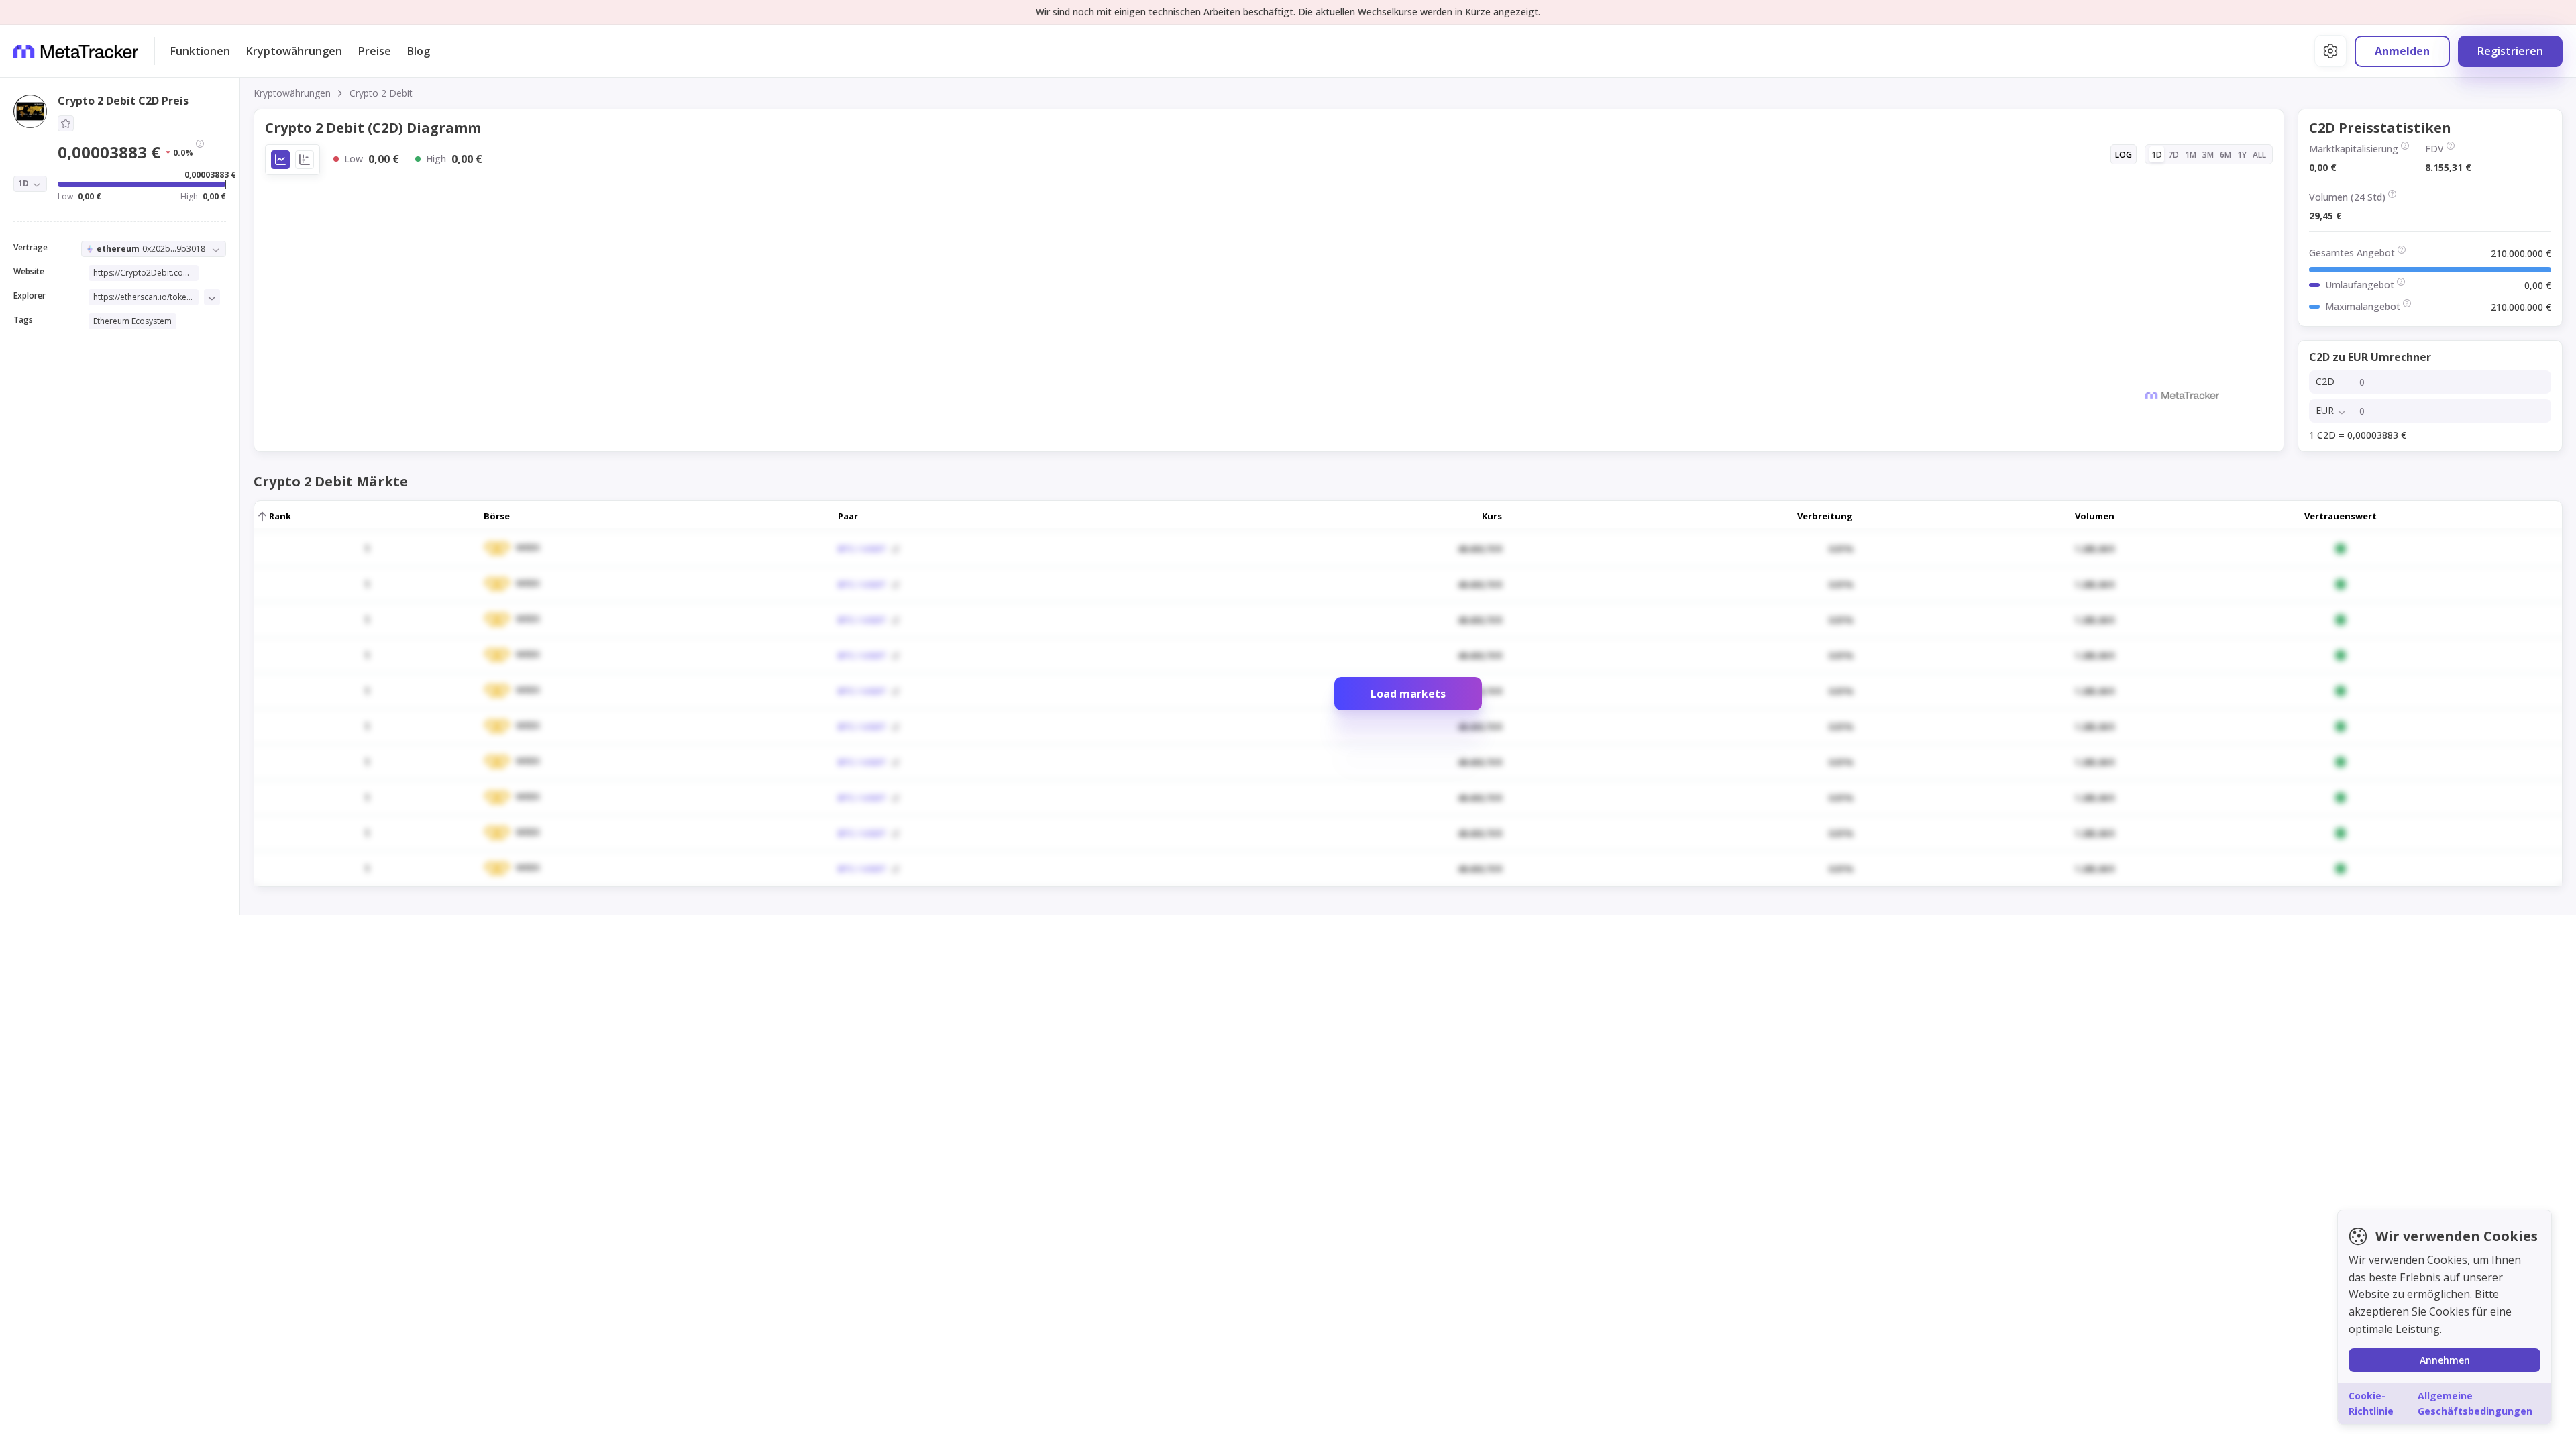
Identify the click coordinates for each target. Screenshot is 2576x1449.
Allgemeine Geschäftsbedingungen (2475, 1403)
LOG (2124, 155)
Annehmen (2445, 1360)
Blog (419, 51)
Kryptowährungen (294, 51)
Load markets (1408, 694)
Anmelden (2402, 51)
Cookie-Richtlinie (2371, 1403)
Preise (375, 51)
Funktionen (200, 51)
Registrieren (2510, 51)
